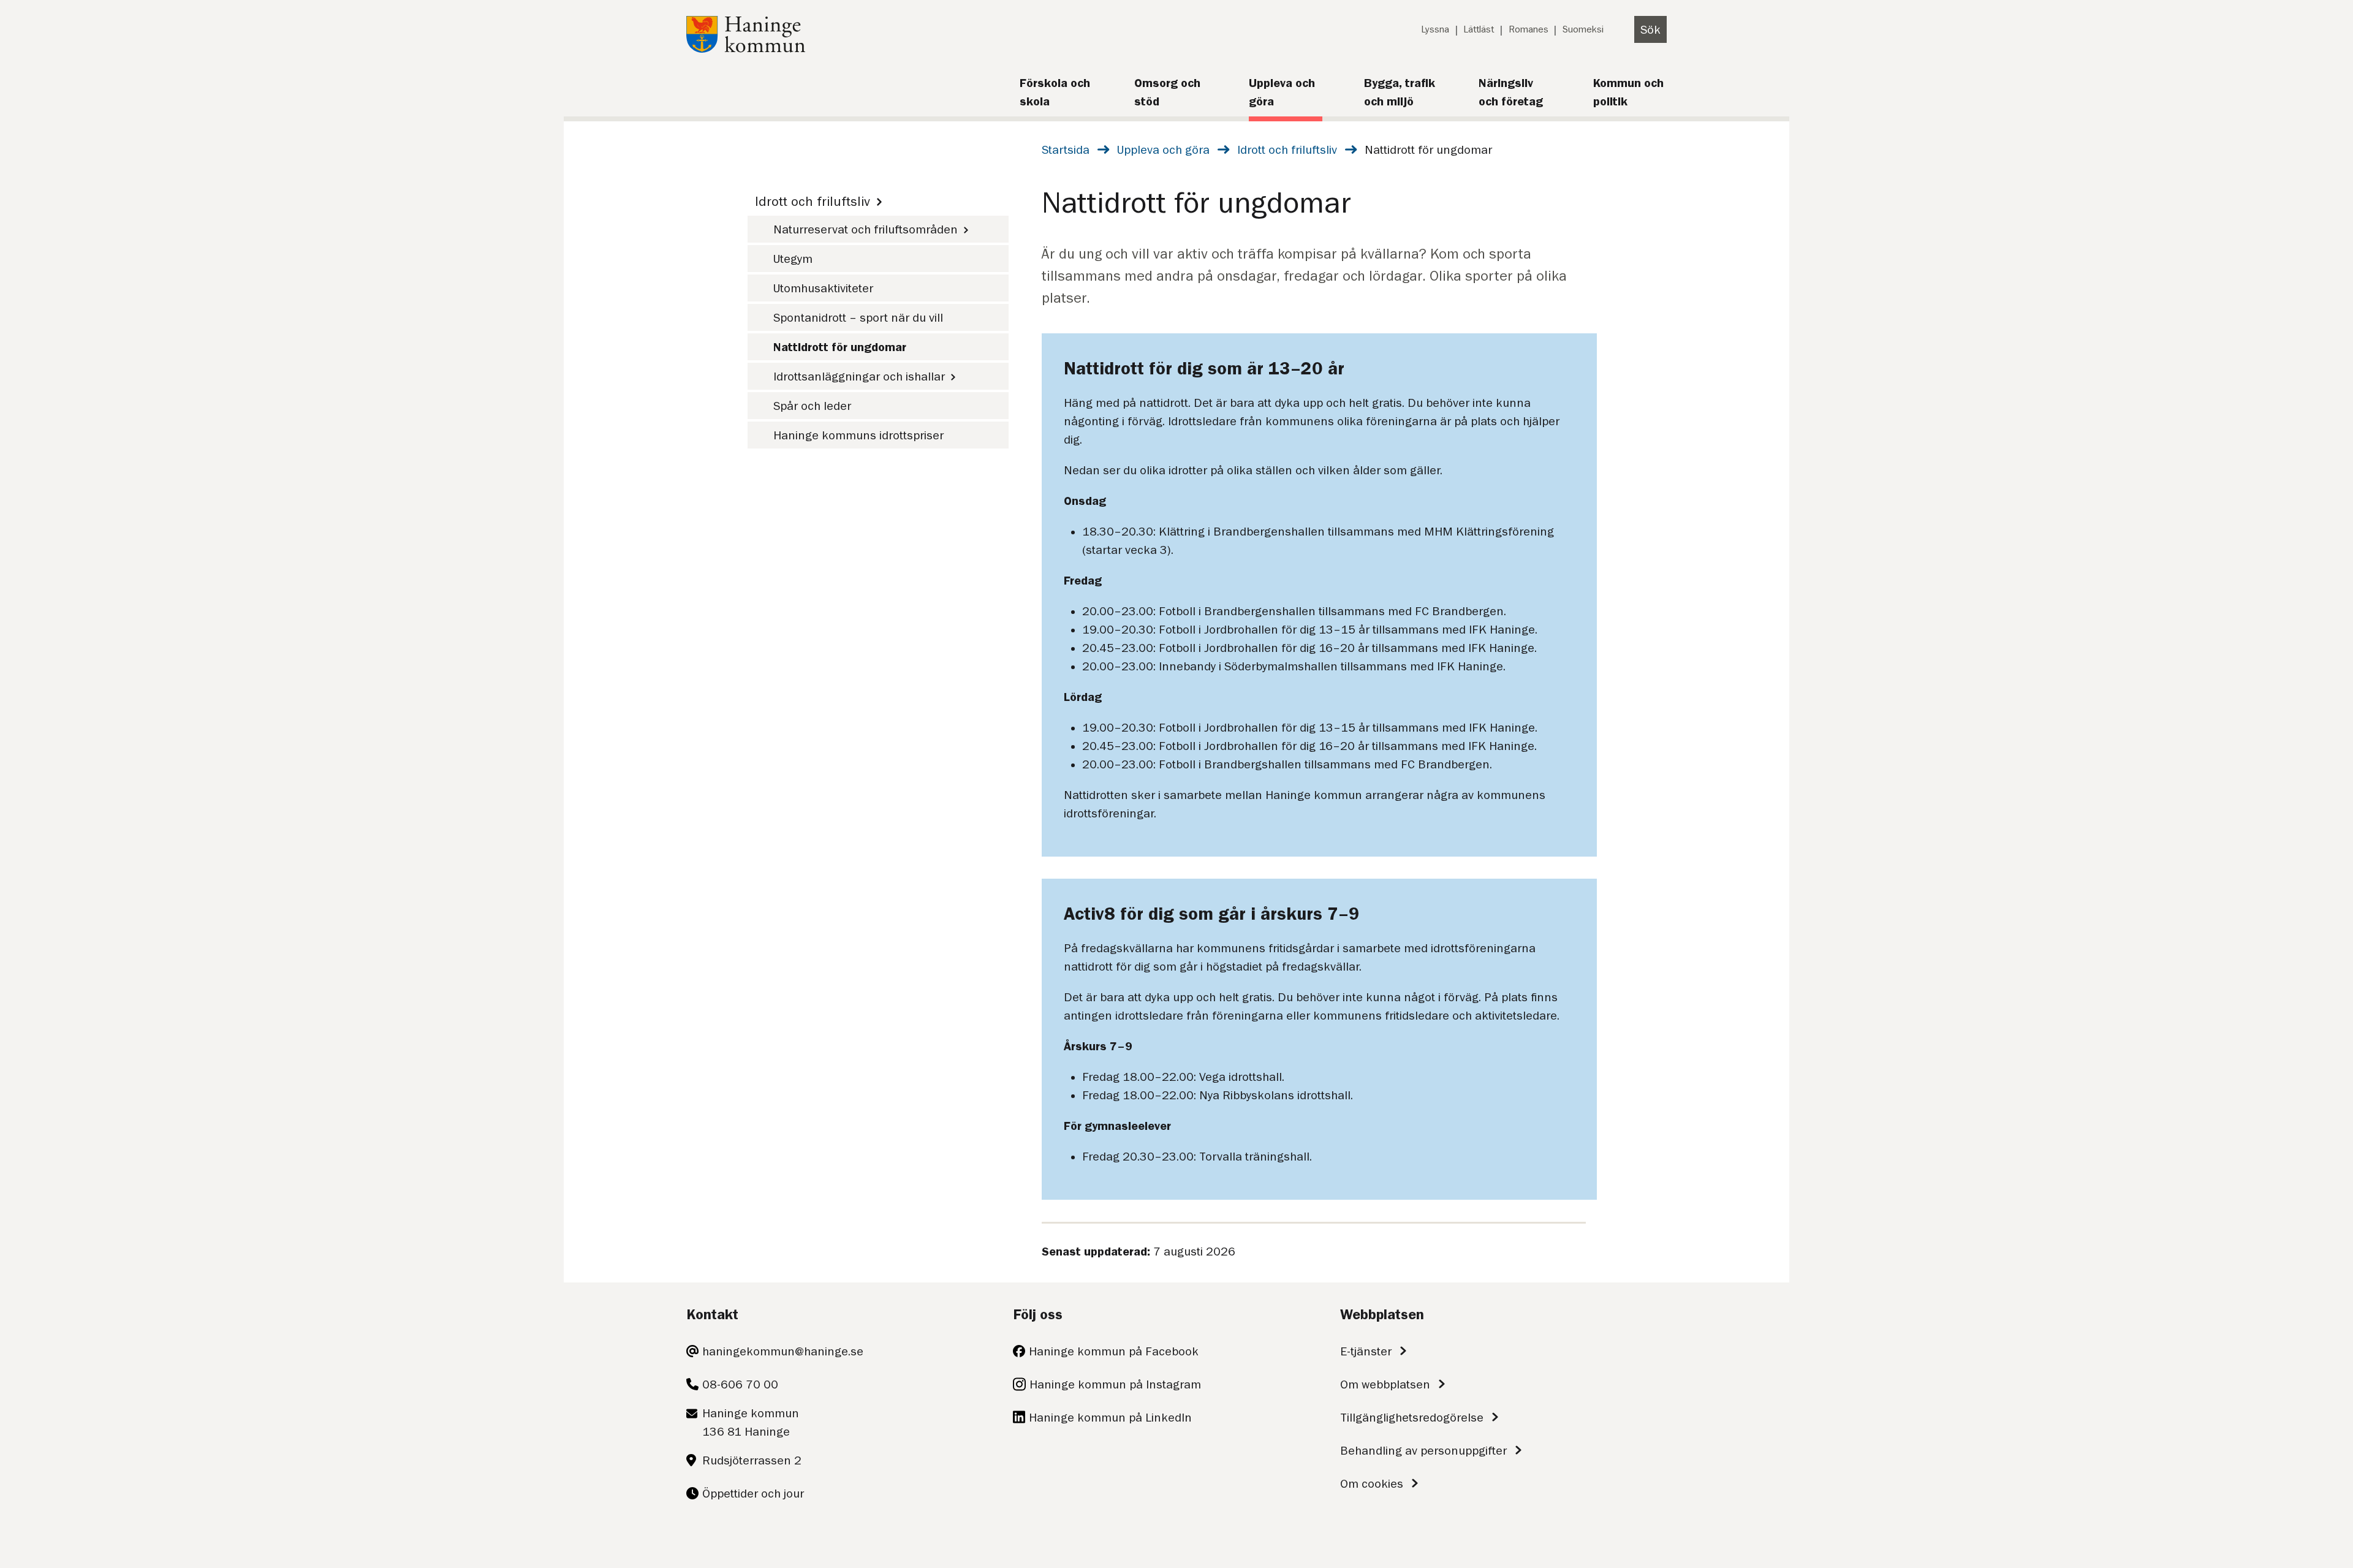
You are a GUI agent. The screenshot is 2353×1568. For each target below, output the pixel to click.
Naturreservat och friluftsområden (866, 229)
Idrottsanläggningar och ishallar (859, 376)
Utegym (793, 259)
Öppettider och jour (753, 1493)
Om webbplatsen (1385, 1384)
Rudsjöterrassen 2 (752, 1460)
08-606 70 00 (740, 1384)
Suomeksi (1583, 29)
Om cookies (1372, 1483)
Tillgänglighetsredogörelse (1412, 1417)
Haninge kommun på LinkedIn (1110, 1417)
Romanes (1529, 29)
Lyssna (1435, 29)
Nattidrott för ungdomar (840, 347)
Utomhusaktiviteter (823, 288)
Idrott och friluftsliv (1287, 150)
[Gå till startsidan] (746, 48)
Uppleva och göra (1163, 150)
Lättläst (1479, 29)
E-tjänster (1366, 1351)
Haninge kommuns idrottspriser (858, 435)
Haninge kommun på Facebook (1114, 1351)
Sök (1650, 29)
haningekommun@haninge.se (783, 1351)
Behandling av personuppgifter (1423, 1450)
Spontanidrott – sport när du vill (858, 317)
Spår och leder (812, 406)
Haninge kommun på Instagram (1115, 1384)
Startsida (1066, 150)
